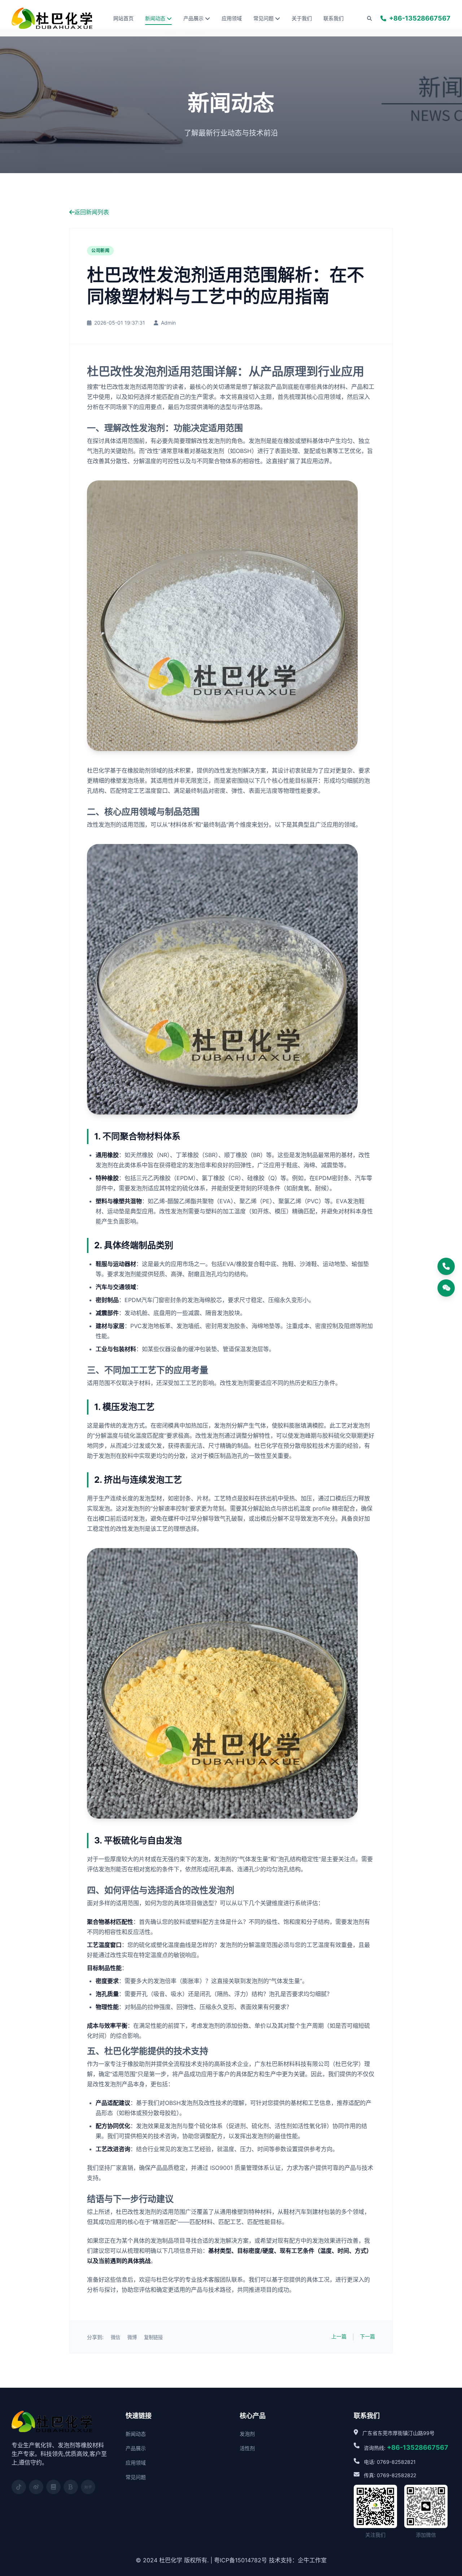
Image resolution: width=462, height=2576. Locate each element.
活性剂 (247, 2448)
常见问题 (263, 18)
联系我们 (334, 18)
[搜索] (369, 18)
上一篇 (339, 2336)
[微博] (36, 2487)
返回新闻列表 (92, 212)
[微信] (446, 1288)
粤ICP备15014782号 (241, 2560)
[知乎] (88, 2487)
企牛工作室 (312, 2560)
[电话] (446, 1266)
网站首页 (123, 18)
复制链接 (153, 2337)
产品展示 (193, 18)
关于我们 (302, 18)
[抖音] (19, 2487)
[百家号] (71, 2487)
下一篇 (367, 2336)
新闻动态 (155, 18)
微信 (115, 2337)
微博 (132, 2337)
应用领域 (232, 18)
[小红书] (53, 2487)
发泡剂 (247, 2434)
